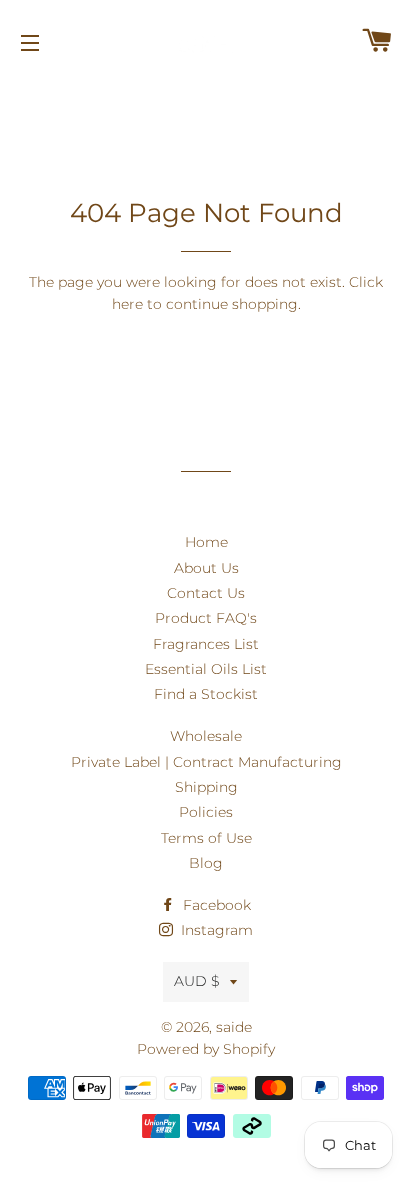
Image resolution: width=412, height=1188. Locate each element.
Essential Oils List (206, 669)
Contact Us (206, 593)
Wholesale (206, 736)
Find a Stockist (206, 694)
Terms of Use (206, 838)
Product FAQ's (206, 618)
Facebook (215, 905)
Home (206, 542)
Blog (206, 863)
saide (234, 1027)
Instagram (215, 930)
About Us (206, 568)
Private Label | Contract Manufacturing (206, 762)
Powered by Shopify (206, 1049)
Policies (206, 812)
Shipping (206, 787)
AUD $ (197, 981)
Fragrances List (206, 644)
